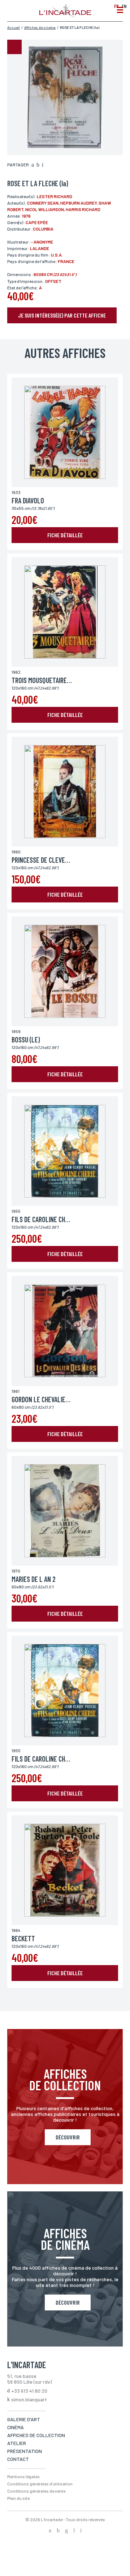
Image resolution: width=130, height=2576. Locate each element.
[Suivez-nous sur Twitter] (58, 2531)
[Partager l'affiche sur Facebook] (33, 165)
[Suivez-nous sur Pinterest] (81, 2531)
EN (124, 6)
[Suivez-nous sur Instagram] (66, 2531)
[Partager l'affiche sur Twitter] (38, 165)
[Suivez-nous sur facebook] (50, 2531)
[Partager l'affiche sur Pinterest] (43, 165)
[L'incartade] (65, 16)
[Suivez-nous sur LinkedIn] (74, 2531)
